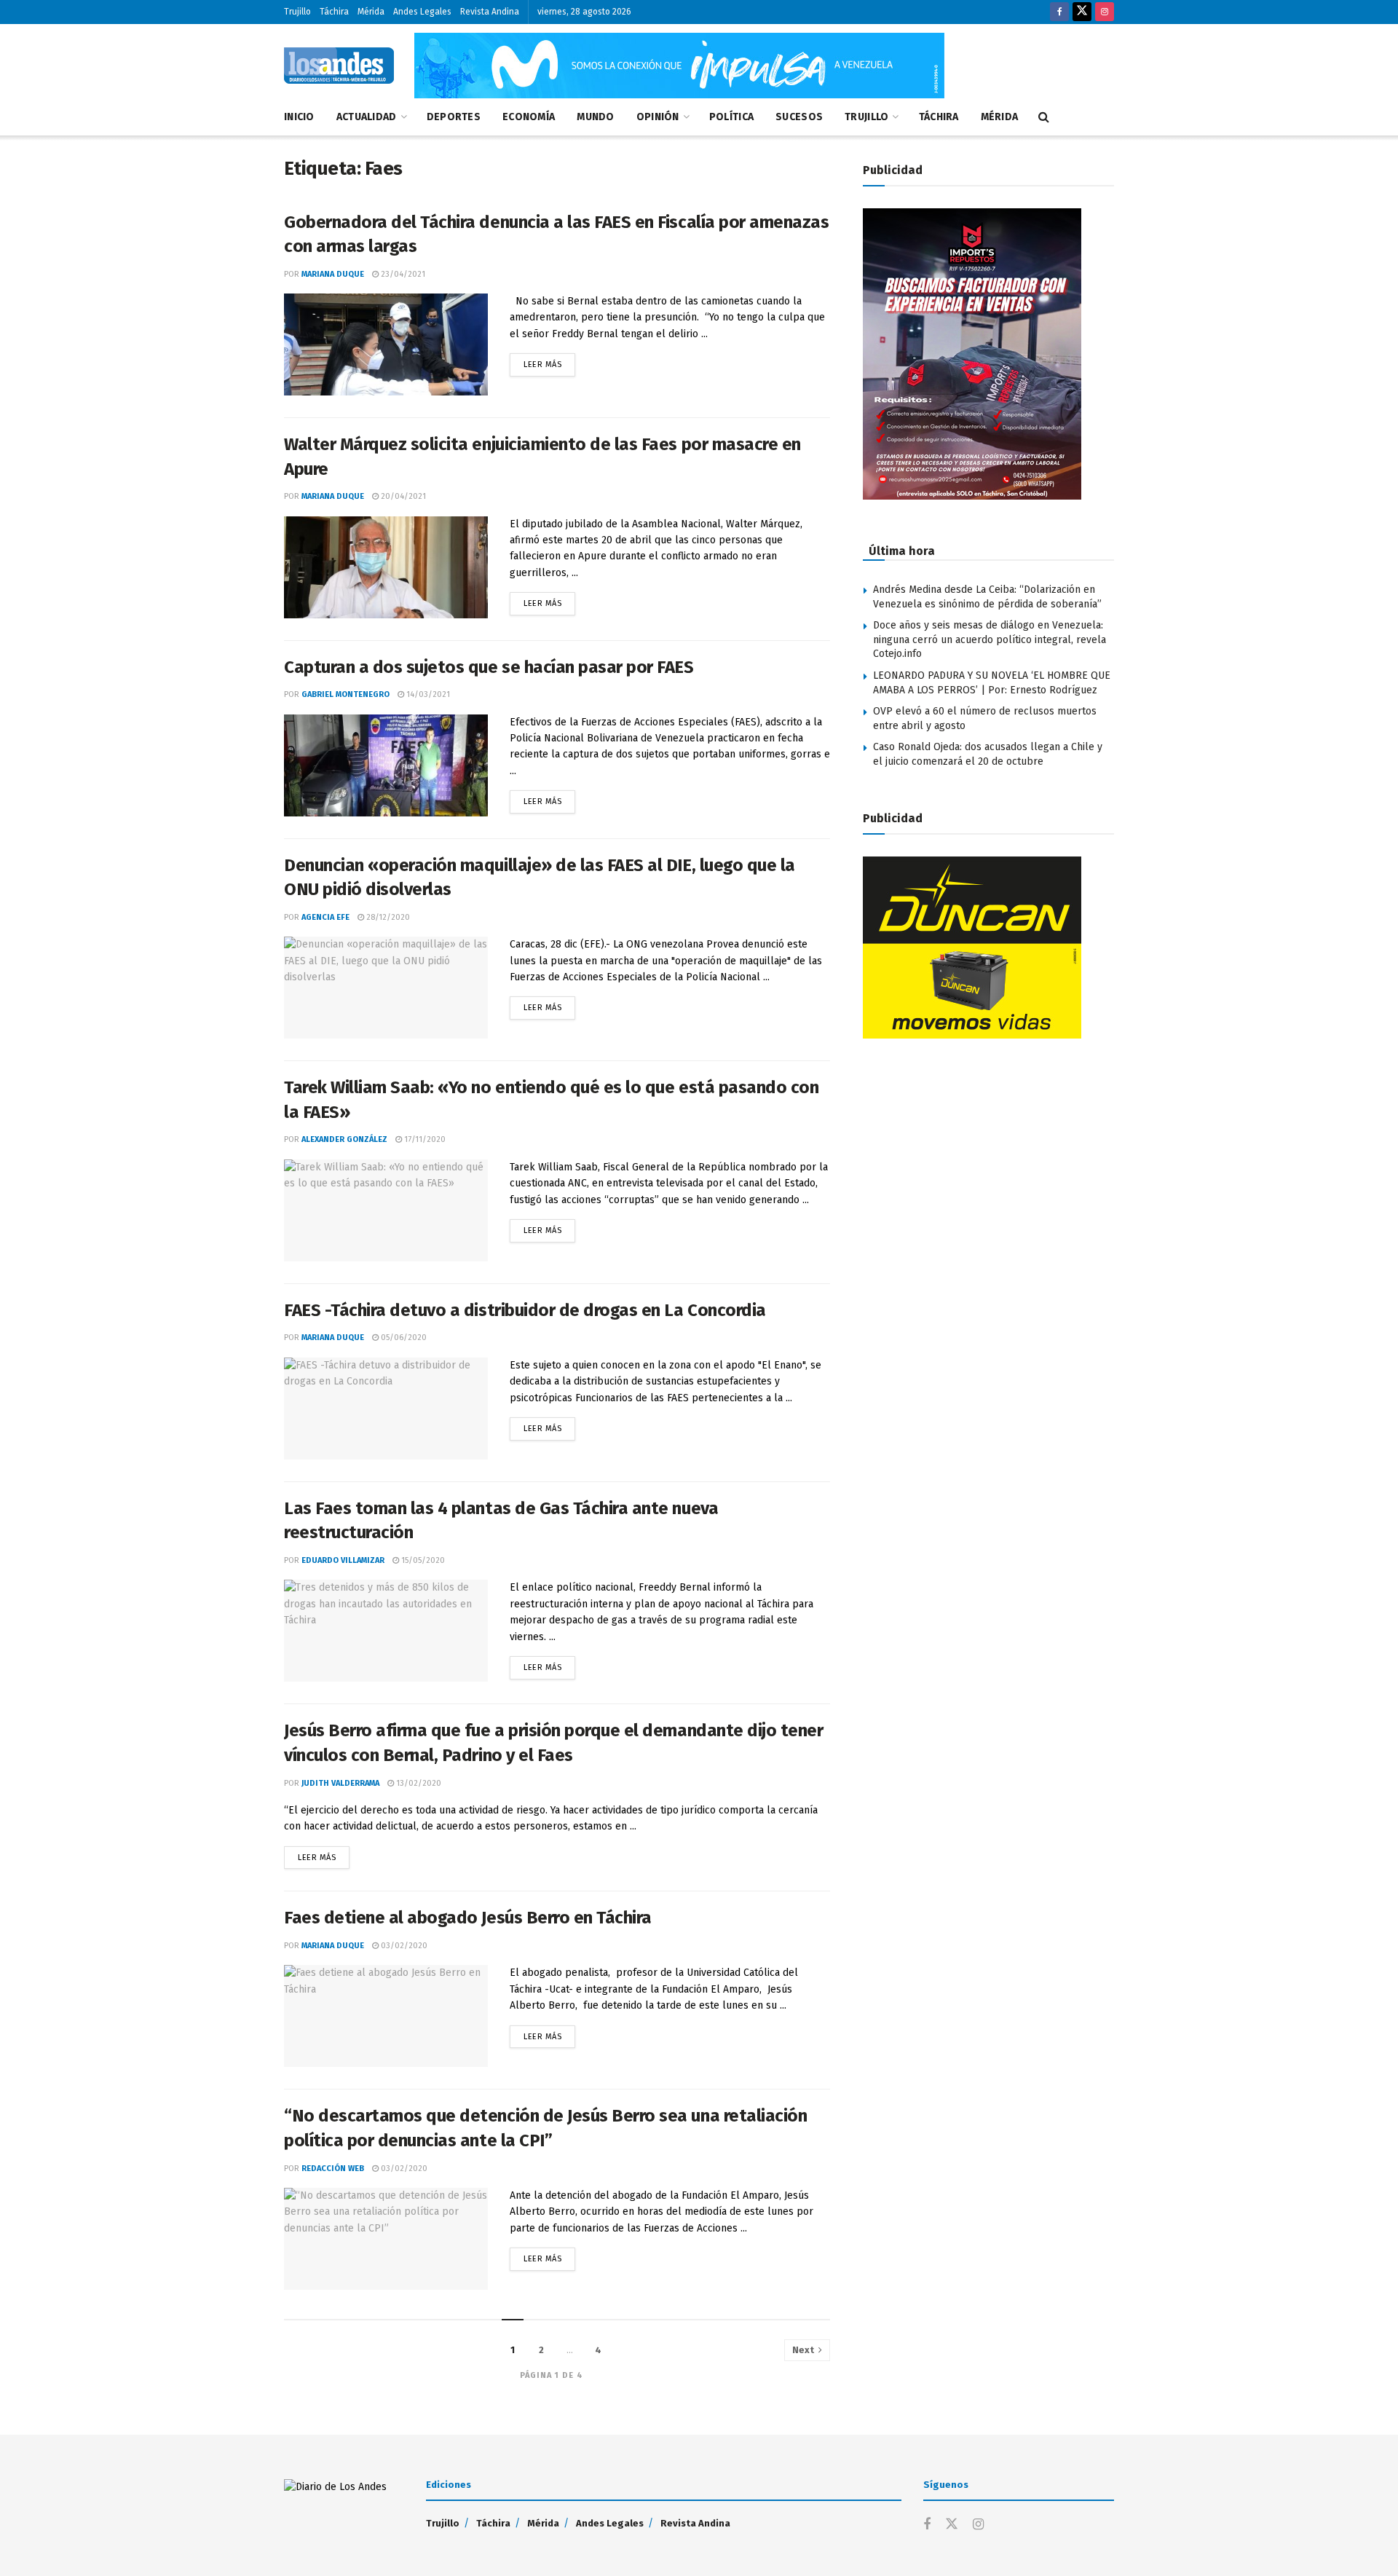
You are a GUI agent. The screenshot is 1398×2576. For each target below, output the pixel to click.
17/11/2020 (424, 1139)
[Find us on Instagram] (1105, 12)
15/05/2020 (422, 1560)
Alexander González (344, 1139)
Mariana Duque (333, 274)
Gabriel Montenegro (345, 694)
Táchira (334, 12)
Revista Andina (490, 12)
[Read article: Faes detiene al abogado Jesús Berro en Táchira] (386, 2016)
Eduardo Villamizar (343, 1560)
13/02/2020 (418, 1783)
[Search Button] (1044, 117)
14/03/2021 (427, 694)
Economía (529, 117)
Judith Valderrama (340, 1783)
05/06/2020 (403, 1338)
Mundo (595, 117)
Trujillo (297, 12)
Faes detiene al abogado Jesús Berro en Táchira (468, 1918)
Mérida (371, 12)
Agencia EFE (325, 917)
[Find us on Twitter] (1082, 12)
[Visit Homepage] (339, 66)
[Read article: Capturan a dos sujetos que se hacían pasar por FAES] (386, 765)
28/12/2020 (387, 917)
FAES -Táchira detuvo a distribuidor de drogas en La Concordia (525, 1310)
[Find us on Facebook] (1059, 12)
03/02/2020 (403, 1946)
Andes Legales (422, 12)
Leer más (549, 361)
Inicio (299, 117)
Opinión (658, 117)
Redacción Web (333, 2169)
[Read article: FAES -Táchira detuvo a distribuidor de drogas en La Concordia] (386, 1409)
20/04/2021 (402, 496)
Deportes (454, 117)
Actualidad (367, 117)
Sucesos (799, 117)
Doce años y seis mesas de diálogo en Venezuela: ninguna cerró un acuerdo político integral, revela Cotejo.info (990, 639)
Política (731, 117)
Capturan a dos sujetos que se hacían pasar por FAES (489, 667)
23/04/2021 (402, 274)
